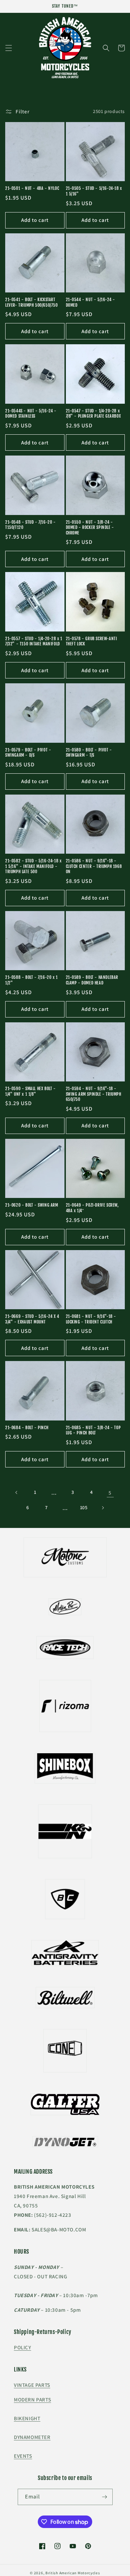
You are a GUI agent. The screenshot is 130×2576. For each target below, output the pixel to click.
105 (84, 1507)
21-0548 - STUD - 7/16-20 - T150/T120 (31, 525)
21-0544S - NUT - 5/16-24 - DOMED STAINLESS (31, 414)
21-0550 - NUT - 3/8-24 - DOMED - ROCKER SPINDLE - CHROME (90, 528)
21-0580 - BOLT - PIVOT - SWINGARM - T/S (89, 753)
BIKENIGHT (27, 2418)
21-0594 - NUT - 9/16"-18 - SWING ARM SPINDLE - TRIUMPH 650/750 (94, 1094)
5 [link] (110, 1493)
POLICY (23, 2347)
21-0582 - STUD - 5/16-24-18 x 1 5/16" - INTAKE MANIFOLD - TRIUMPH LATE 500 (33, 866)
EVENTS (23, 2456)
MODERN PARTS (32, 2400)
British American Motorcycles (73, 2573)
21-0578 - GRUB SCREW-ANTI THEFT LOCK (92, 641)
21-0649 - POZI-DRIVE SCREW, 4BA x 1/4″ (92, 1208)
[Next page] (103, 1508)
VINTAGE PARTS (32, 2385)
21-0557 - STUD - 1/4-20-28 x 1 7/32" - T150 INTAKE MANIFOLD (34, 641)
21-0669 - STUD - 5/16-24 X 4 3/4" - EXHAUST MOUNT (32, 1319)
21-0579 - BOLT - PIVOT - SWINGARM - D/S (28, 753)
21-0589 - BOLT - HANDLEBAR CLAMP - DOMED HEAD (92, 980)
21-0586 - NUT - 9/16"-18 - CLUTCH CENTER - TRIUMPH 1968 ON (94, 866)
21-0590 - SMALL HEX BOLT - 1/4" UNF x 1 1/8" (31, 1091)
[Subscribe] (105, 2497)
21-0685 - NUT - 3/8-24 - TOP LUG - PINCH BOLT (93, 1430)
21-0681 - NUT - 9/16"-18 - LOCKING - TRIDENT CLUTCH (91, 1319)
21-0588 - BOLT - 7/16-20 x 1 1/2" (32, 980)
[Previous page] (17, 1492)
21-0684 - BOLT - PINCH (27, 1428)
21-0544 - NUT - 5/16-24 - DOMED (90, 302)
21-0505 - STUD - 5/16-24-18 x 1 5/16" (94, 191)
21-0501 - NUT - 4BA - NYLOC (32, 188)
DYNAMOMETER (32, 2437)
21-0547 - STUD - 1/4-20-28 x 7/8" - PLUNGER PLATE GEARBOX (93, 414)
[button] (9, 48)
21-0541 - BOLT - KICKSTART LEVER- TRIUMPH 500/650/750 (32, 302)
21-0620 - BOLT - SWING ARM (32, 1205)
